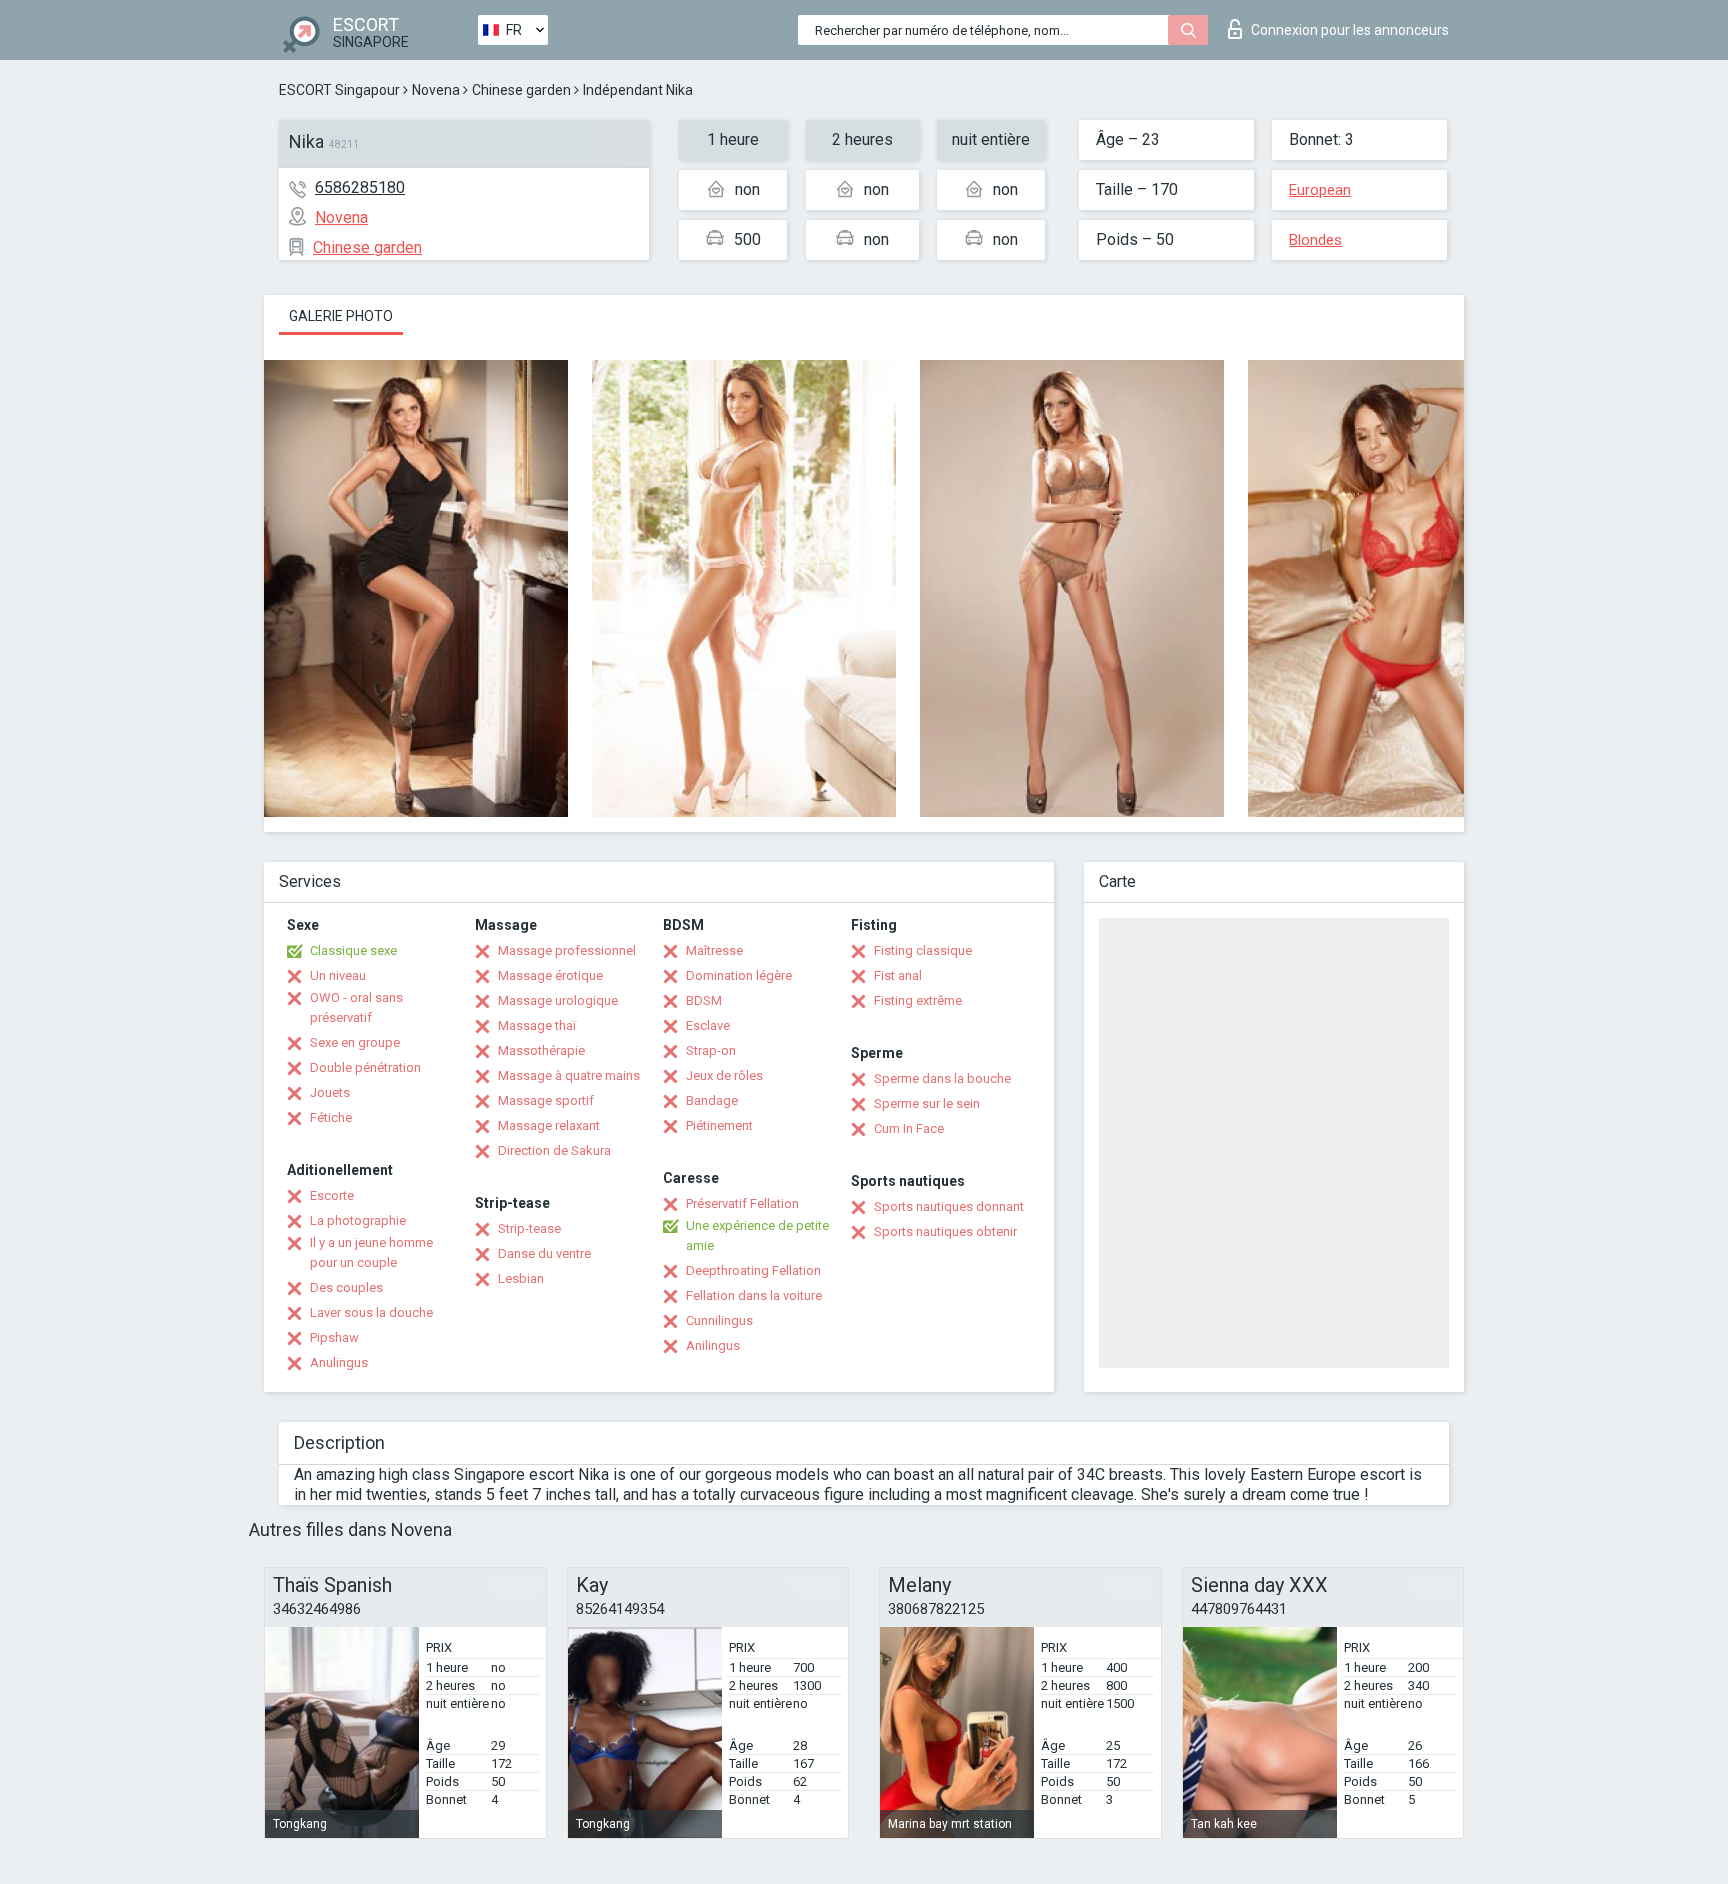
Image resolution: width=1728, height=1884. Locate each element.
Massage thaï (537, 1025)
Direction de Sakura (554, 1150)
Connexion (1350, 30)
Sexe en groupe (355, 1042)
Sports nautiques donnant (949, 1206)
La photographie (358, 1220)
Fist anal (898, 975)
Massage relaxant (549, 1125)
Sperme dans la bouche (942, 1078)
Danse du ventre (544, 1253)
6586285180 (360, 187)
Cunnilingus (719, 1320)
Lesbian (521, 1278)
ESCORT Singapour (339, 90)
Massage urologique (558, 1000)
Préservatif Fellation (742, 1203)
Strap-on (711, 1050)
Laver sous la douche (371, 1312)
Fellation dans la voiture (754, 1295)
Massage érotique (550, 975)
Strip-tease (529, 1228)
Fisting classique (923, 950)
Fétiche (331, 1117)
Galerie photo (341, 316)
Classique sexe (353, 950)
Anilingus (713, 1345)
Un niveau (338, 975)
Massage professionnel (567, 950)
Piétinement (719, 1125)
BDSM (704, 1000)
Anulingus (339, 1362)
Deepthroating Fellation (753, 1270)
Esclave (708, 1025)
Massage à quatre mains (569, 1075)
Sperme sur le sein (927, 1103)
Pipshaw (334, 1337)
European (1320, 190)
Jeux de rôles (724, 1075)
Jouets (330, 1092)
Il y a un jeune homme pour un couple (371, 1252)
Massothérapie (541, 1050)
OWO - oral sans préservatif (356, 1007)
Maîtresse (714, 950)
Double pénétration (365, 1067)
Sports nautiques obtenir (945, 1231)
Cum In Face (909, 1128)
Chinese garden (521, 90)
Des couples (346, 1287)
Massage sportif (546, 1100)
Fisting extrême (918, 1000)
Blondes (1315, 240)
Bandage (712, 1100)
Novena (436, 90)
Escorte (332, 1195)
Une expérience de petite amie (757, 1235)
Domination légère (739, 975)
